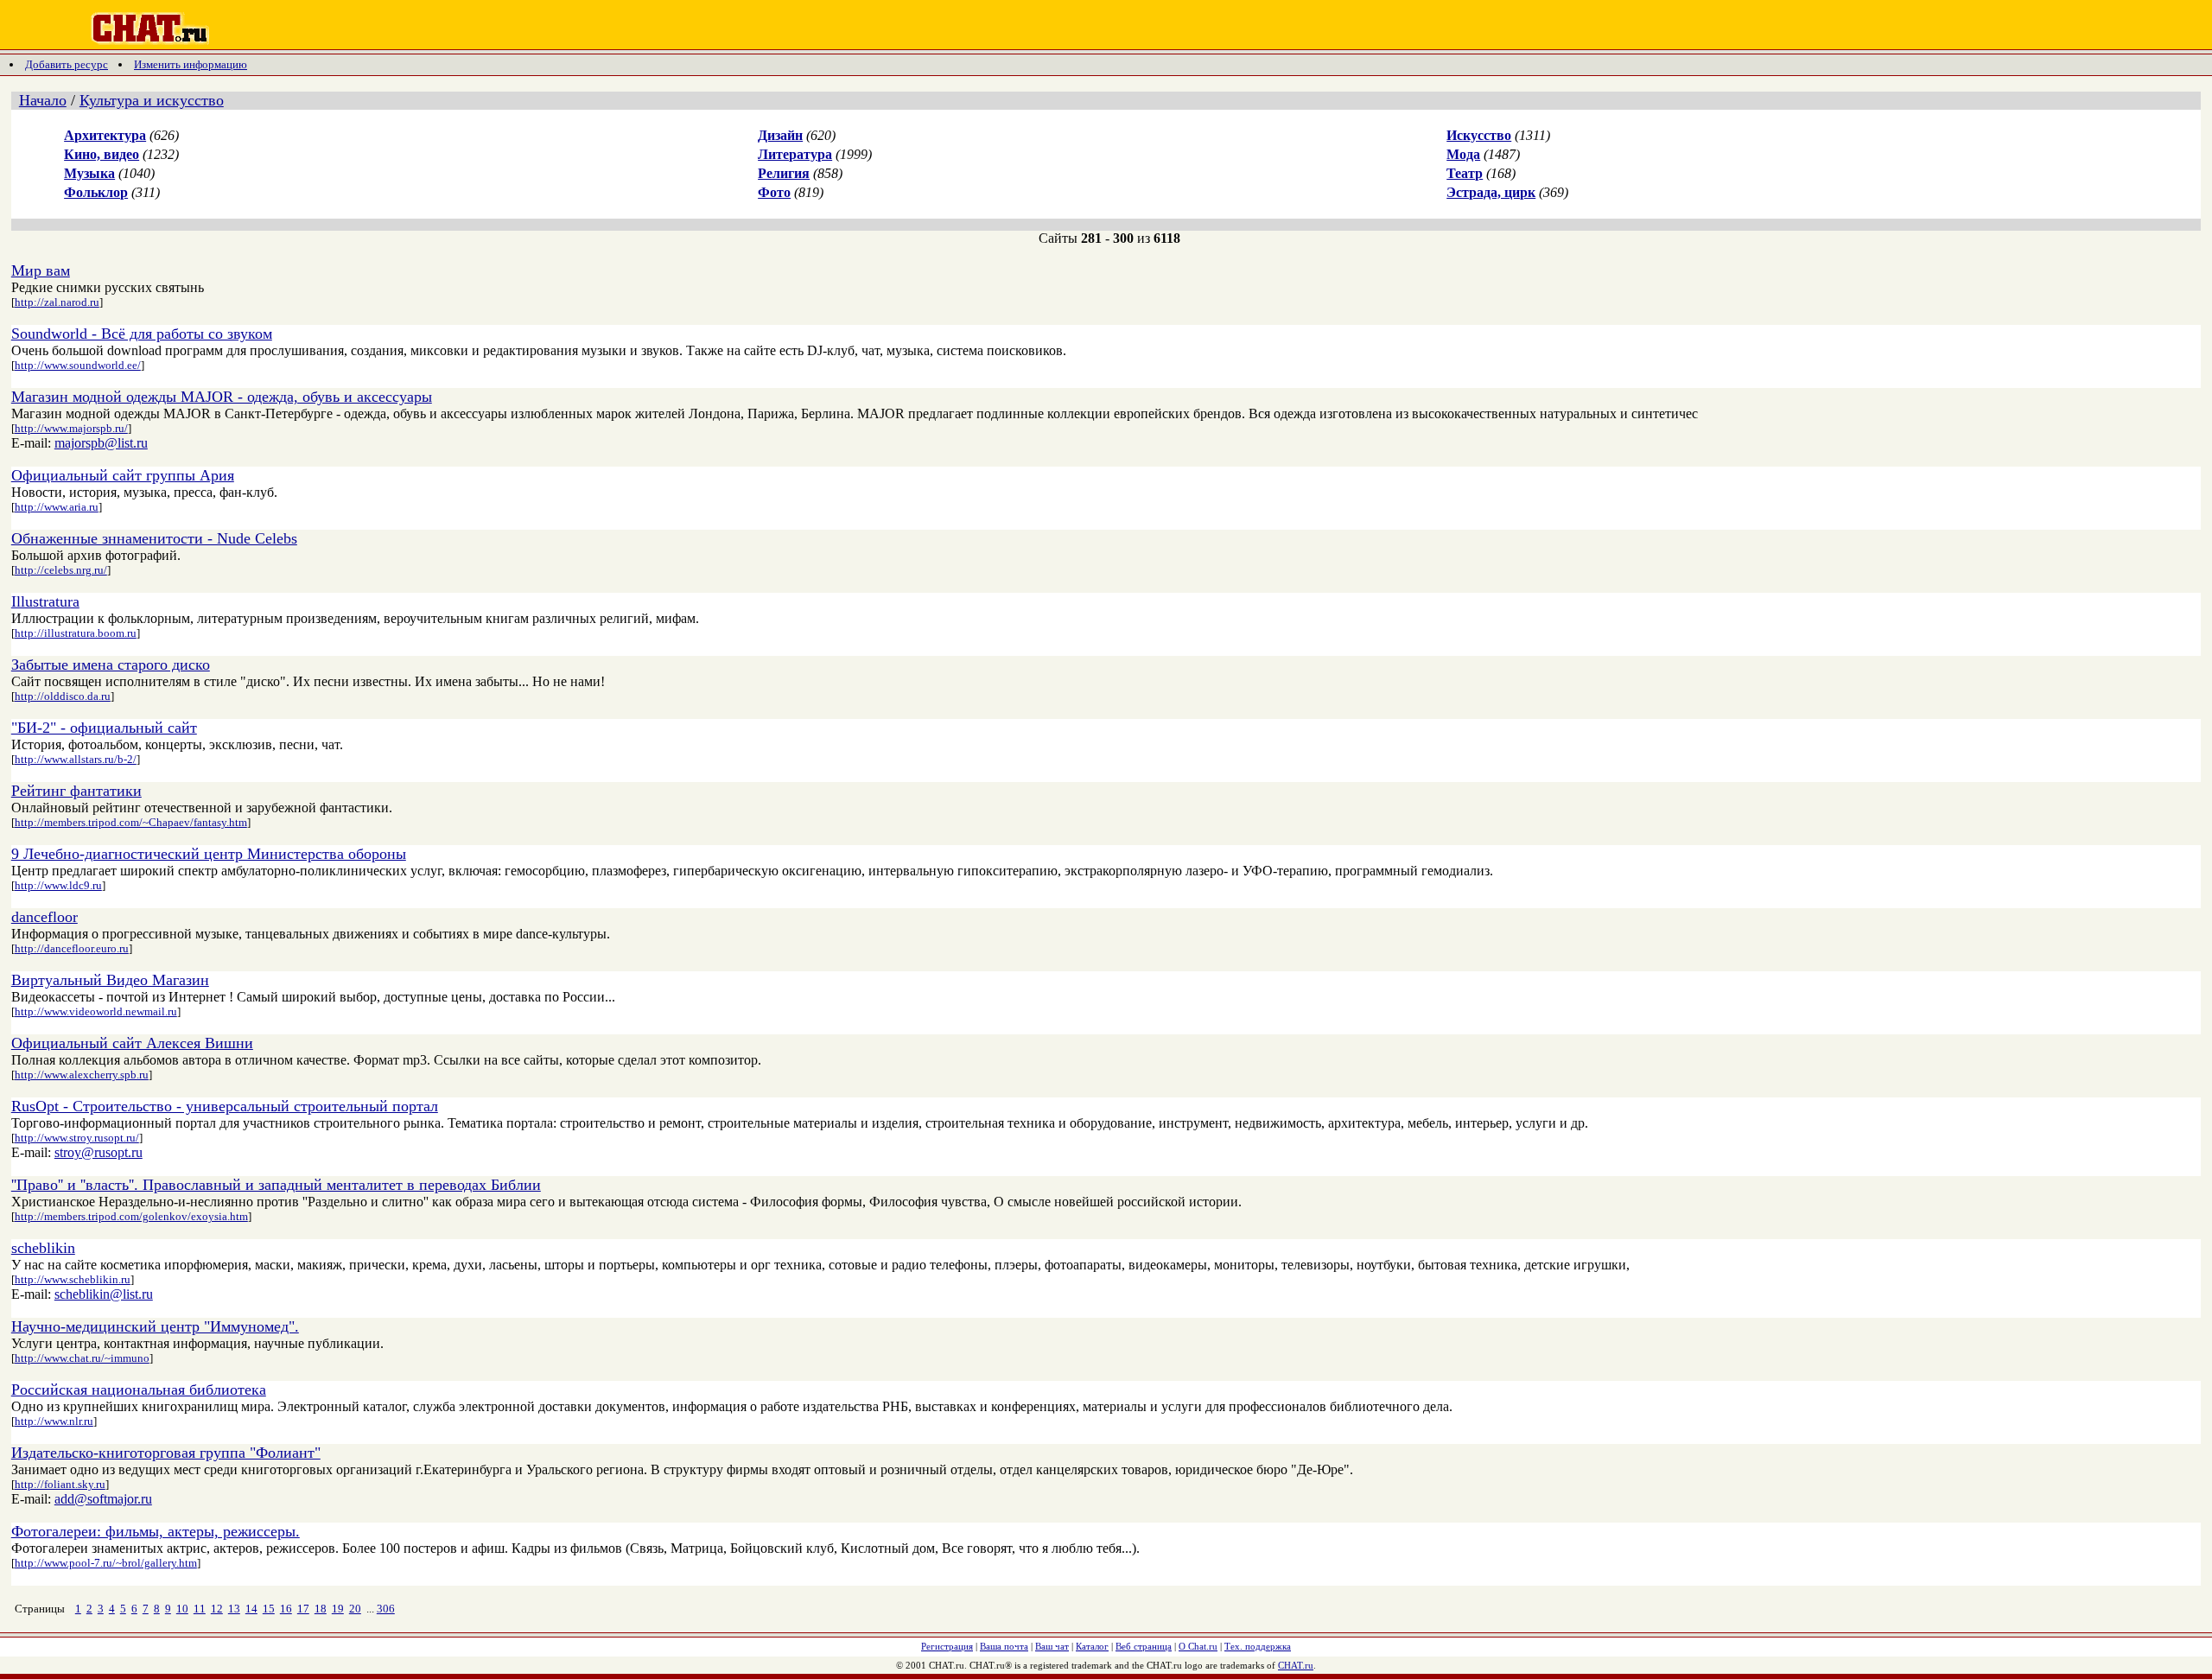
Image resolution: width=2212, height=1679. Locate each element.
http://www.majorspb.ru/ (71, 428)
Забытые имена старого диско (111, 665)
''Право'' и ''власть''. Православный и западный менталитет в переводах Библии (276, 1185)
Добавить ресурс (67, 64)
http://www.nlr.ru (54, 1421)
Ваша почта (1004, 1646)
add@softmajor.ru (103, 1499)
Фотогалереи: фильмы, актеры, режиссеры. (156, 1531)
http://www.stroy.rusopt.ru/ (77, 1138)
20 (355, 1609)
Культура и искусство (152, 100)
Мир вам (41, 270)
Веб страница (1144, 1646)
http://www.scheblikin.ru (73, 1279)
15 (269, 1609)
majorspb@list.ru (101, 443)
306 (386, 1609)
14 (251, 1609)
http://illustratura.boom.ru (76, 633)
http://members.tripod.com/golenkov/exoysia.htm (131, 1216)
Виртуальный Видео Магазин (110, 980)
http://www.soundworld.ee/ (78, 365)
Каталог (1092, 1646)
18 (321, 1609)
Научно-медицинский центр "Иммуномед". (155, 1326)
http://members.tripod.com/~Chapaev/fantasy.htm (131, 822)
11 (200, 1609)
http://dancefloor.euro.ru (72, 948)
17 (303, 1609)
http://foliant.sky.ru (60, 1484)
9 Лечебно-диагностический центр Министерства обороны (209, 854)
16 (286, 1609)
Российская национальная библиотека (139, 1390)
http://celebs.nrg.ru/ (61, 570)
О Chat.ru (1198, 1646)
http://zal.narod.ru (57, 302)
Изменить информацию (191, 64)
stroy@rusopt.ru (99, 1152)
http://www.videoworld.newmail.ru (96, 1011)
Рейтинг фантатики (76, 791)
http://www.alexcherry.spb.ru (82, 1075)
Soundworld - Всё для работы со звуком (142, 334)
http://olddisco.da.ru (63, 696)
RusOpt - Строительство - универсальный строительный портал (225, 1106)
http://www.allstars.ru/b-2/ (76, 759)
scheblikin (43, 1248)
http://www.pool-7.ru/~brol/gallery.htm (106, 1563)
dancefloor (44, 917)
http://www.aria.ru (57, 507)
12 (217, 1609)
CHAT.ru (1296, 1665)
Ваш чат (1052, 1646)
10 (182, 1609)
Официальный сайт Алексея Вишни (132, 1043)
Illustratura (45, 601)
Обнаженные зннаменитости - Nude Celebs (154, 538)
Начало (43, 100)
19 (338, 1609)
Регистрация (947, 1646)
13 (234, 1609)
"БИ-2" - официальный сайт (104, 728)
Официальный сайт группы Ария (123, 475)
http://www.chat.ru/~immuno (82, 1358)
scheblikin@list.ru (104, 1294)
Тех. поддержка (1258, 1646)
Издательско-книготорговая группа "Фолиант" (166, 1453)
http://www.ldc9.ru (58, 885)
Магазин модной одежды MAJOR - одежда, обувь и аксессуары (222, 397)
